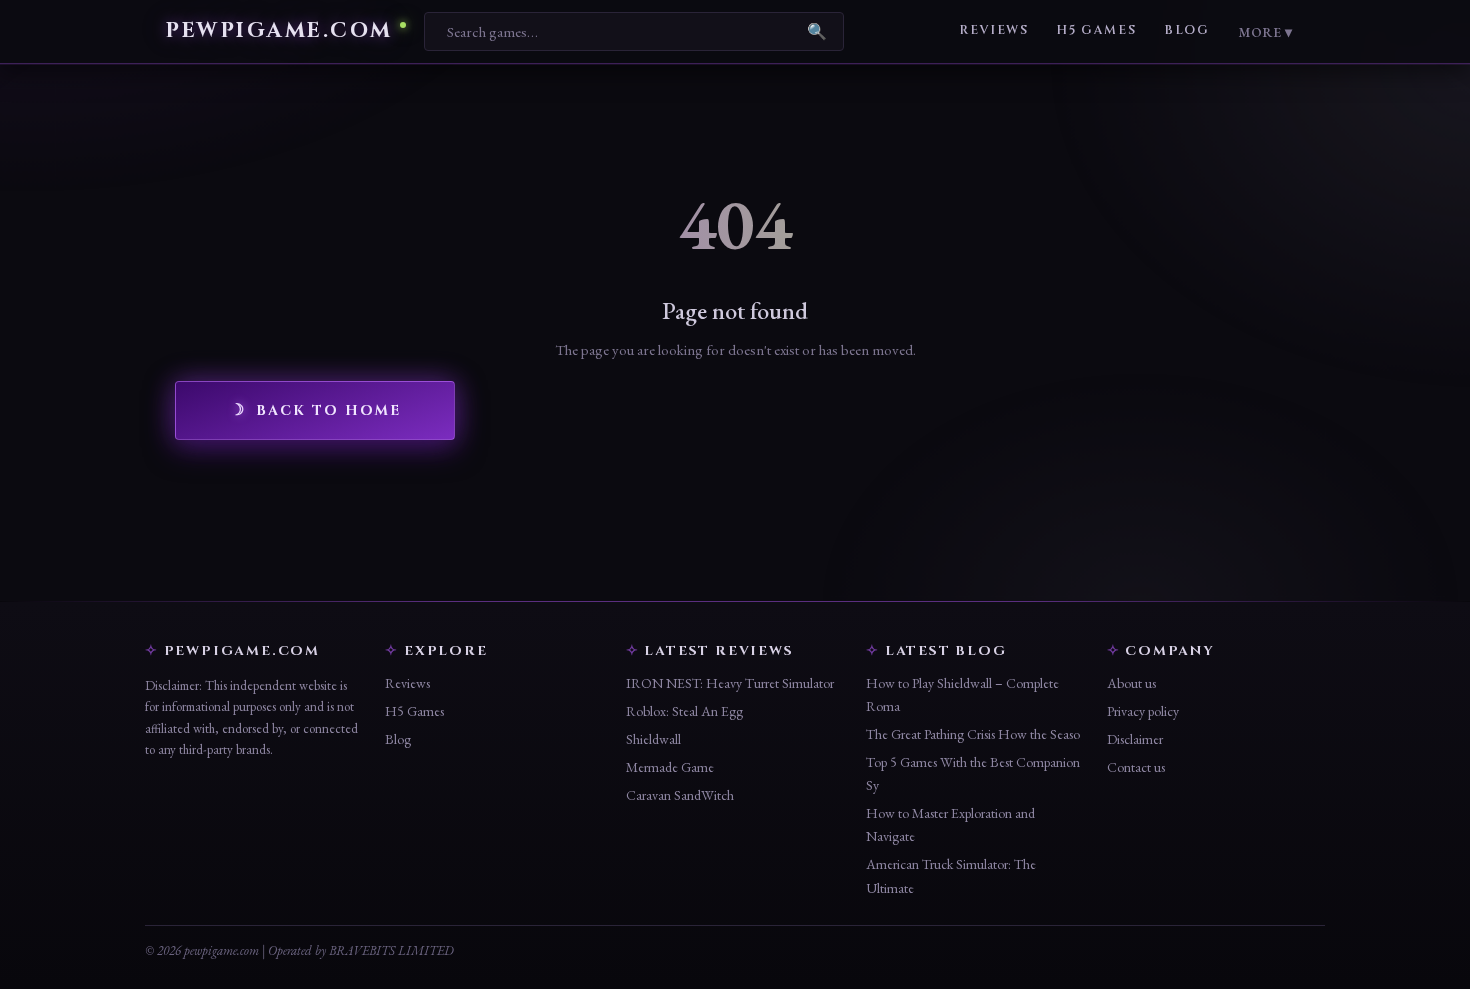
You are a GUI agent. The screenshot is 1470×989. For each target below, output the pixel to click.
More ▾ (1265, 32)
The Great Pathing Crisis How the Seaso (973, 734)
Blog (1186, 30)
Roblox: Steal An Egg (684, 711)
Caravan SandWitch (680, 795)
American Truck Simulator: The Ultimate (951, 875)
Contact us (1136, 767)
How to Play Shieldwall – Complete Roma (962, 694)
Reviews (993, 30)
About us (1131, 683)
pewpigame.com (279, 31)
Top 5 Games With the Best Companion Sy (973, 773)
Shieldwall (653, 739)
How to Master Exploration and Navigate (950, 824)
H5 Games (1096, 30)
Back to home (328, 410)
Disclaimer (1135, 739)
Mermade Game (670, 767)
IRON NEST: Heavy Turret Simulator (730, 683)
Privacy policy (1143, 711)
